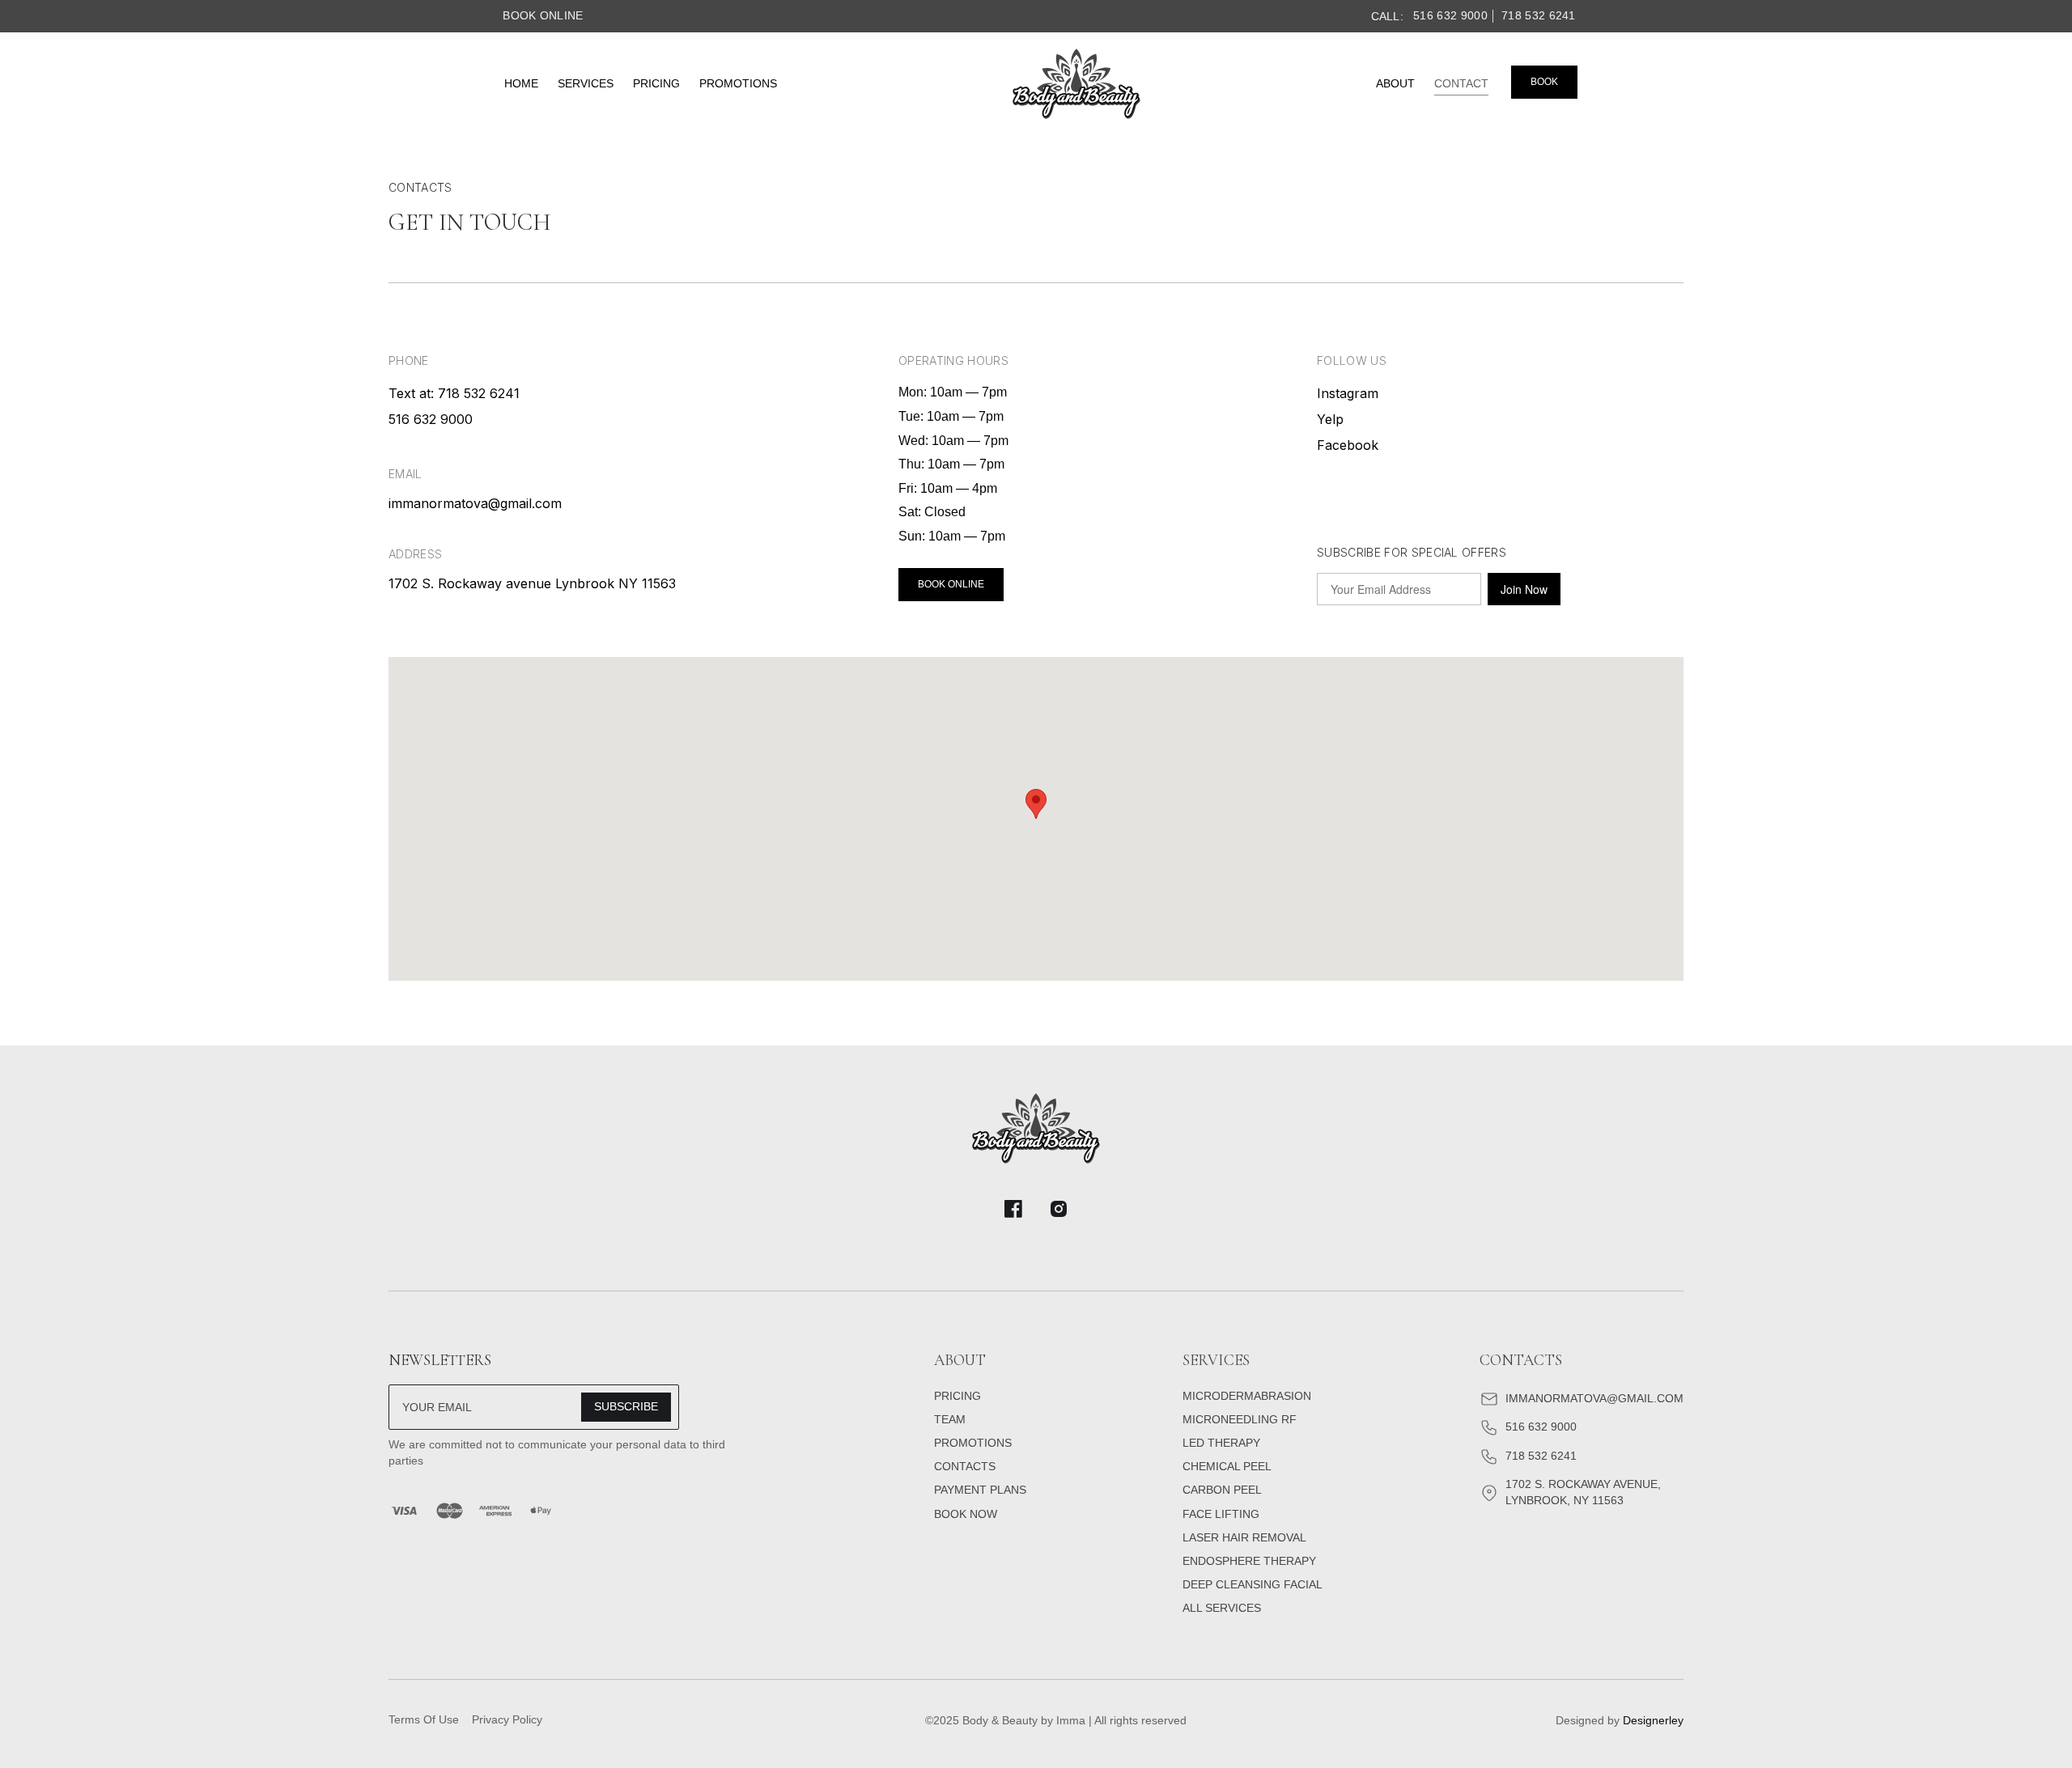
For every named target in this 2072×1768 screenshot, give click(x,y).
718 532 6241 (1539, 15)
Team (950, 1419)
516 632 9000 (1450, 15)
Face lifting (1221, 1514)
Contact (1461, 83)
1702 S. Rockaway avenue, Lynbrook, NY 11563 (1583, 1492)
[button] (1036, 804)
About (1395, 83)
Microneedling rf (1240, 1419)
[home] (1076, 84)
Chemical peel (1227, 1466)
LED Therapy (1221, 1443)
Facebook (1348, 445)
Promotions (738, 83)
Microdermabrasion (1247, 1396)
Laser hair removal (1244, 1537)
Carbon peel (1222, 1490)
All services (1222, 1608)
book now (966, 1514)
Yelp (1330, 419)
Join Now (1524, 589)
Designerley (1653, 1720)
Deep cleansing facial (1253, 1584)
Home (521, 83)
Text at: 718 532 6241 (454, 393)
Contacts (965, 1466)
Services (586, 83)
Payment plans (980, 1490)
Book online (543, 15)
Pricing (656, 83)
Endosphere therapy (1249, 1561)
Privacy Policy (507, 1719)
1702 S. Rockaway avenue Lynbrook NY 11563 (532, 583)
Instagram (1348, 393)
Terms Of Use (424, 1719)
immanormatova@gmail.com (475, 503)
